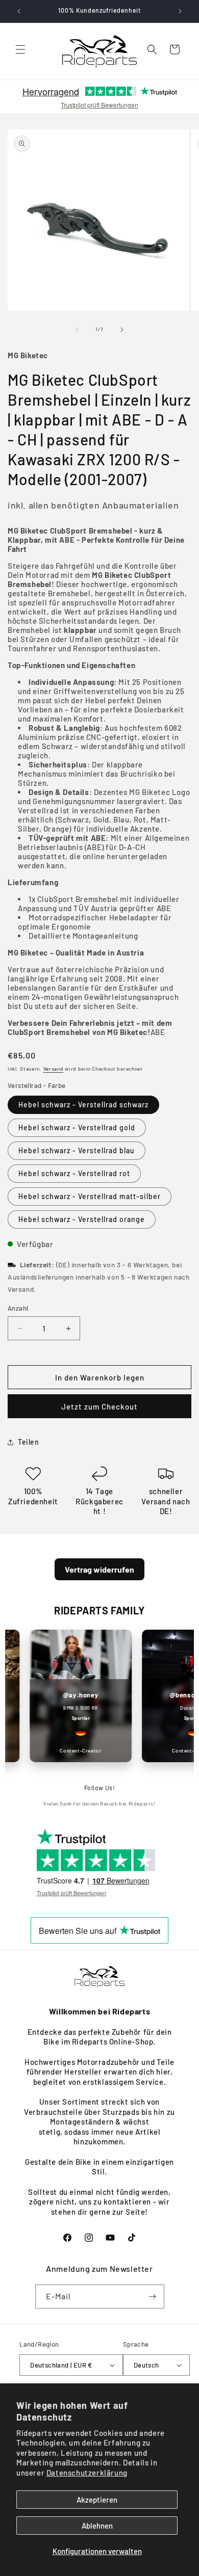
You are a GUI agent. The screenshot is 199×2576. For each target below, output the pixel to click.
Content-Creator (73, 1750)
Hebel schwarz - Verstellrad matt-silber (90, 1196)
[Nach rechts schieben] (122, 330)
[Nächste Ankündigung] (180, 11)
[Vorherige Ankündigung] (19, 11)
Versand (54, 1069)
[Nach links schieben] (77, 330)
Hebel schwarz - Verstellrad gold (77, 1127)
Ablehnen (97, 2526)
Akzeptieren (97, 2500)
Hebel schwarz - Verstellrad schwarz (83, 1105)
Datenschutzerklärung (87, 2473)
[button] (20, 49)
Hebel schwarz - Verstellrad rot (74, 1173)
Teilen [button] (29, 1442)
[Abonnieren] (153, 2296)
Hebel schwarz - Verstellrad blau (77, 1150)
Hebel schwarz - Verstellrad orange (82, 1219)
